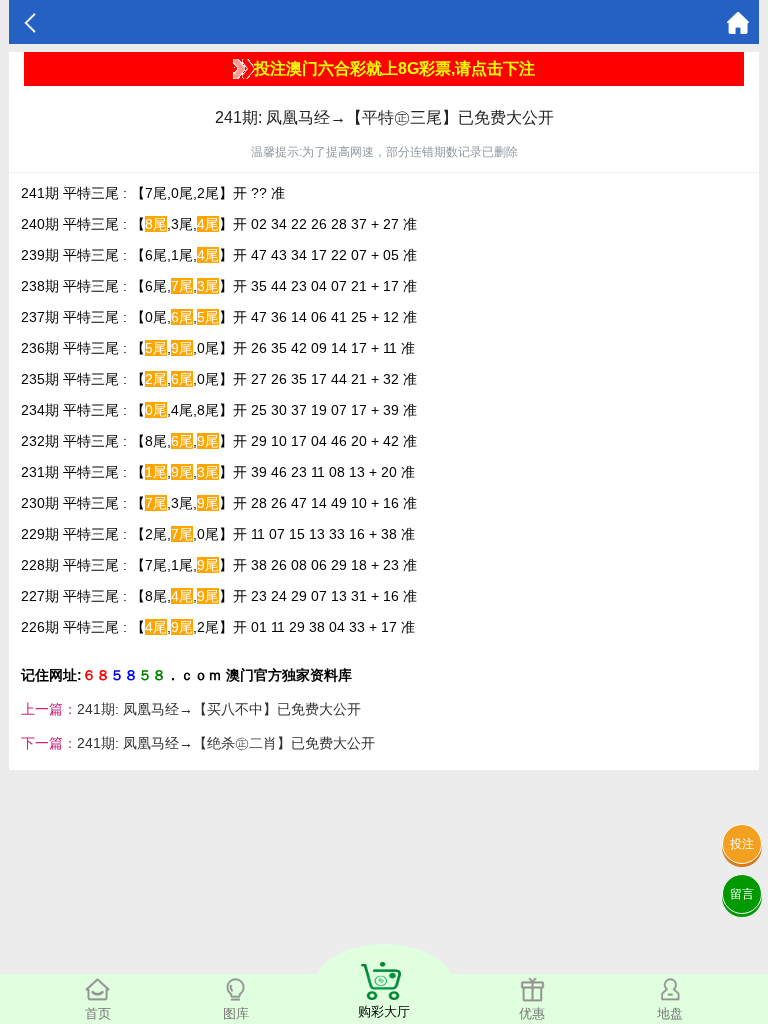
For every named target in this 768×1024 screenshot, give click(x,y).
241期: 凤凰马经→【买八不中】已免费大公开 (219, 709)
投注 (742, 844)
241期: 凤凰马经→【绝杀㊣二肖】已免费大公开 (226, 743)
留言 (742, 894)
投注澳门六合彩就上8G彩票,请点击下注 (394, 68)
